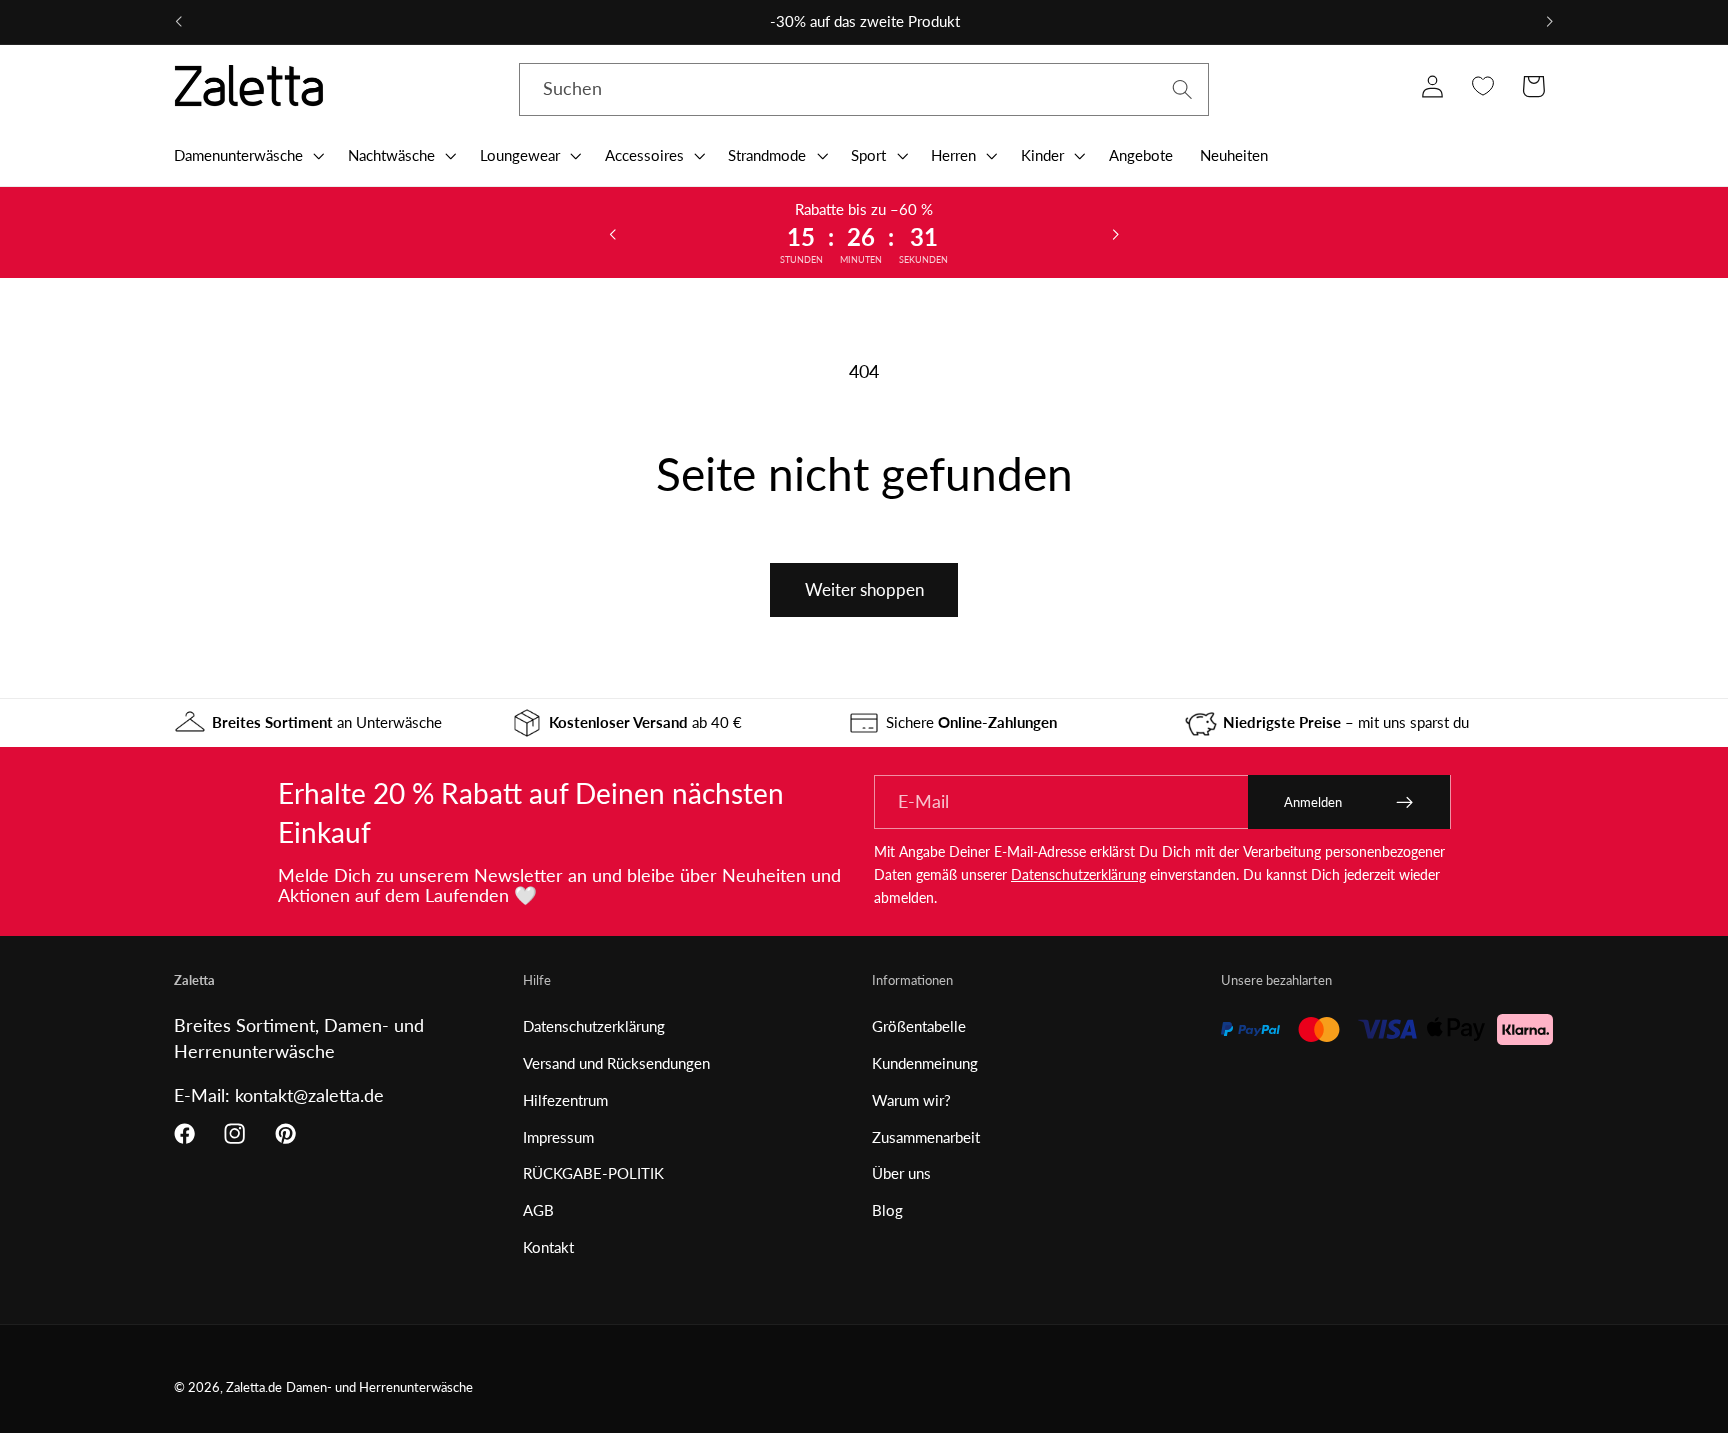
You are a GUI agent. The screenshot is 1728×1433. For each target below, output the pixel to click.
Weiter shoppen (864, 589)
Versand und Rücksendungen (616, 1063)
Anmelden (1313, 802)
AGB (538, 1210)
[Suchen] (1182, 89)
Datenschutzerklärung (1078, 874)
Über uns (901, 1173)
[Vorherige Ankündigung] (179, 22)
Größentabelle (919, 1026)
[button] (247, 155)
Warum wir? (911, 1100)
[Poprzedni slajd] (613, 233)
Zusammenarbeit (926, 1137)
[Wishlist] (1482, 86)
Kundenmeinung (925, 1063)
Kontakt (548, 1247)
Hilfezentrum (565, 1100)
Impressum (558, 1137)
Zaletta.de (254, 1387)
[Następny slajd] (1115, 233)
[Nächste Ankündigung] (1549, 22)
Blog (887, 1210)
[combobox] (864, 90)
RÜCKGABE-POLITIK (593, 1173)
